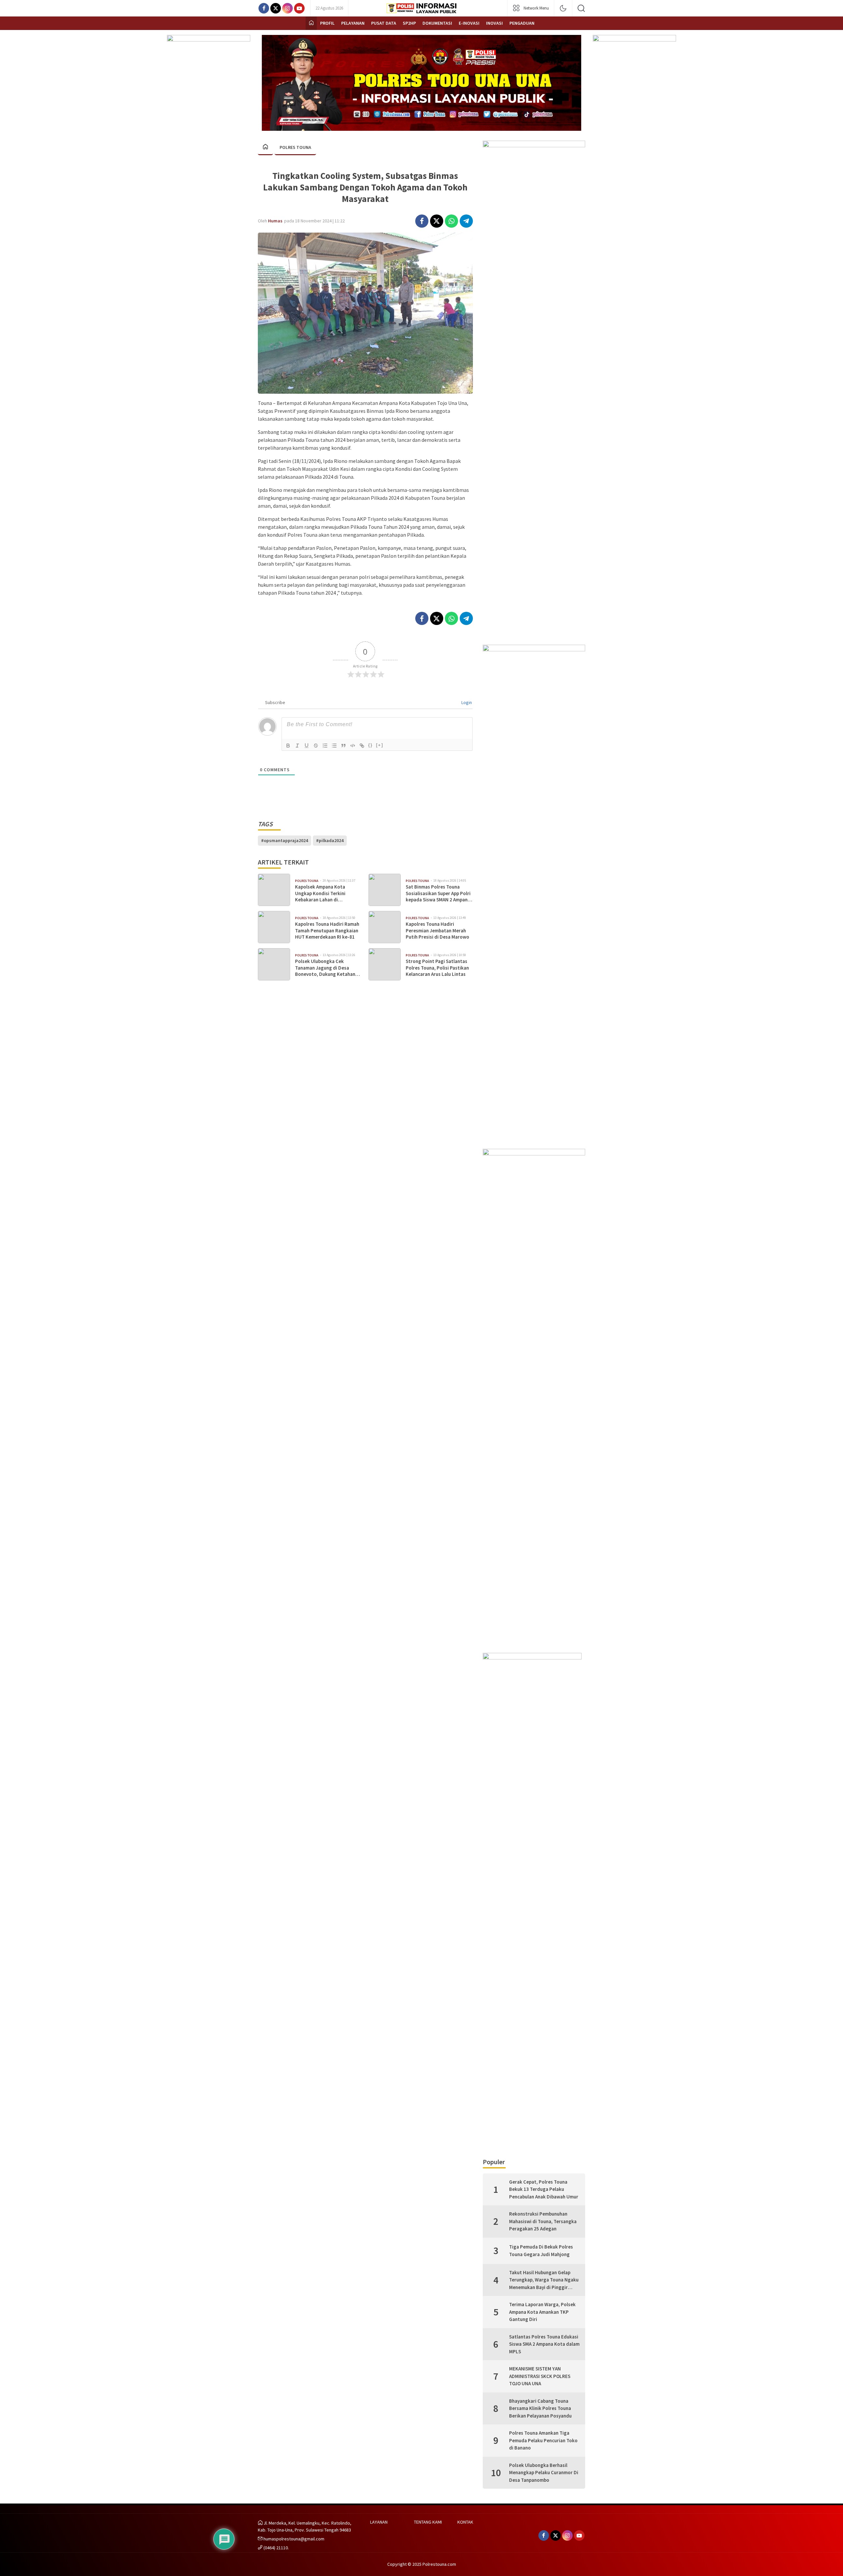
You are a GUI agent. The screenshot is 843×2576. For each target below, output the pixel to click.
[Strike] (316, 746)
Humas (275, 221)
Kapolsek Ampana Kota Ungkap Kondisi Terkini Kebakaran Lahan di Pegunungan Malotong (320, 893)
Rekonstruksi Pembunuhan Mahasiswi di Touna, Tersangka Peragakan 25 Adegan (543, 2221)
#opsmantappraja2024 (285, 840)
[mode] (563, 8)
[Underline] (307, 746)
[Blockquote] (343, 746)
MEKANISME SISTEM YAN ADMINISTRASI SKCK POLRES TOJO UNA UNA (540, 2376)
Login (466, 702)
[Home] (311, 23)
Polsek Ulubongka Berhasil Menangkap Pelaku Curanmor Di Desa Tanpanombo (544, 2473)
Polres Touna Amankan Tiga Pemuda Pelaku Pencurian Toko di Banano (543, 2440)
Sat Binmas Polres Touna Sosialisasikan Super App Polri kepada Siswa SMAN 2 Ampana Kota (438, 893)
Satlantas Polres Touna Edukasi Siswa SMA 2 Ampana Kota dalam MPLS (544, 2344)
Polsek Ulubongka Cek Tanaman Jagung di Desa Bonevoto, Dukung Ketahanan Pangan (328, 968)
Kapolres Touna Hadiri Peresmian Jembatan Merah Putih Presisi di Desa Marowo (437, 930)
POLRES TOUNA (295, 147)
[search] (581, 8)
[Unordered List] (334, 746)
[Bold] (288, 746)
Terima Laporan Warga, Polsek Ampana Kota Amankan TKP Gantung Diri (542, 2312)
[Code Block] (353, 746)
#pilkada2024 (330, 840)
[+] (380, 745)
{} (370, 745)
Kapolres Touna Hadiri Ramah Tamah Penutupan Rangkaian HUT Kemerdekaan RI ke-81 (327, 930)
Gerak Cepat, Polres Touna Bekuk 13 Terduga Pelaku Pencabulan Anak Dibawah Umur (544, 2189)
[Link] (362, 746)
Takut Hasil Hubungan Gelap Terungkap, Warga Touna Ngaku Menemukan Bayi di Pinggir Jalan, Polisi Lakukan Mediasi (544, 2280)
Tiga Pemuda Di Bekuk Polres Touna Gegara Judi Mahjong (541, 2250)
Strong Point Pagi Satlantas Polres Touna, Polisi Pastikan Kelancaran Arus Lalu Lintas (437, 968)
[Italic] (297, 746)
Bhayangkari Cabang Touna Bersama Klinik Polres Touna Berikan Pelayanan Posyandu (540, 2408)
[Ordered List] (325, 746)
